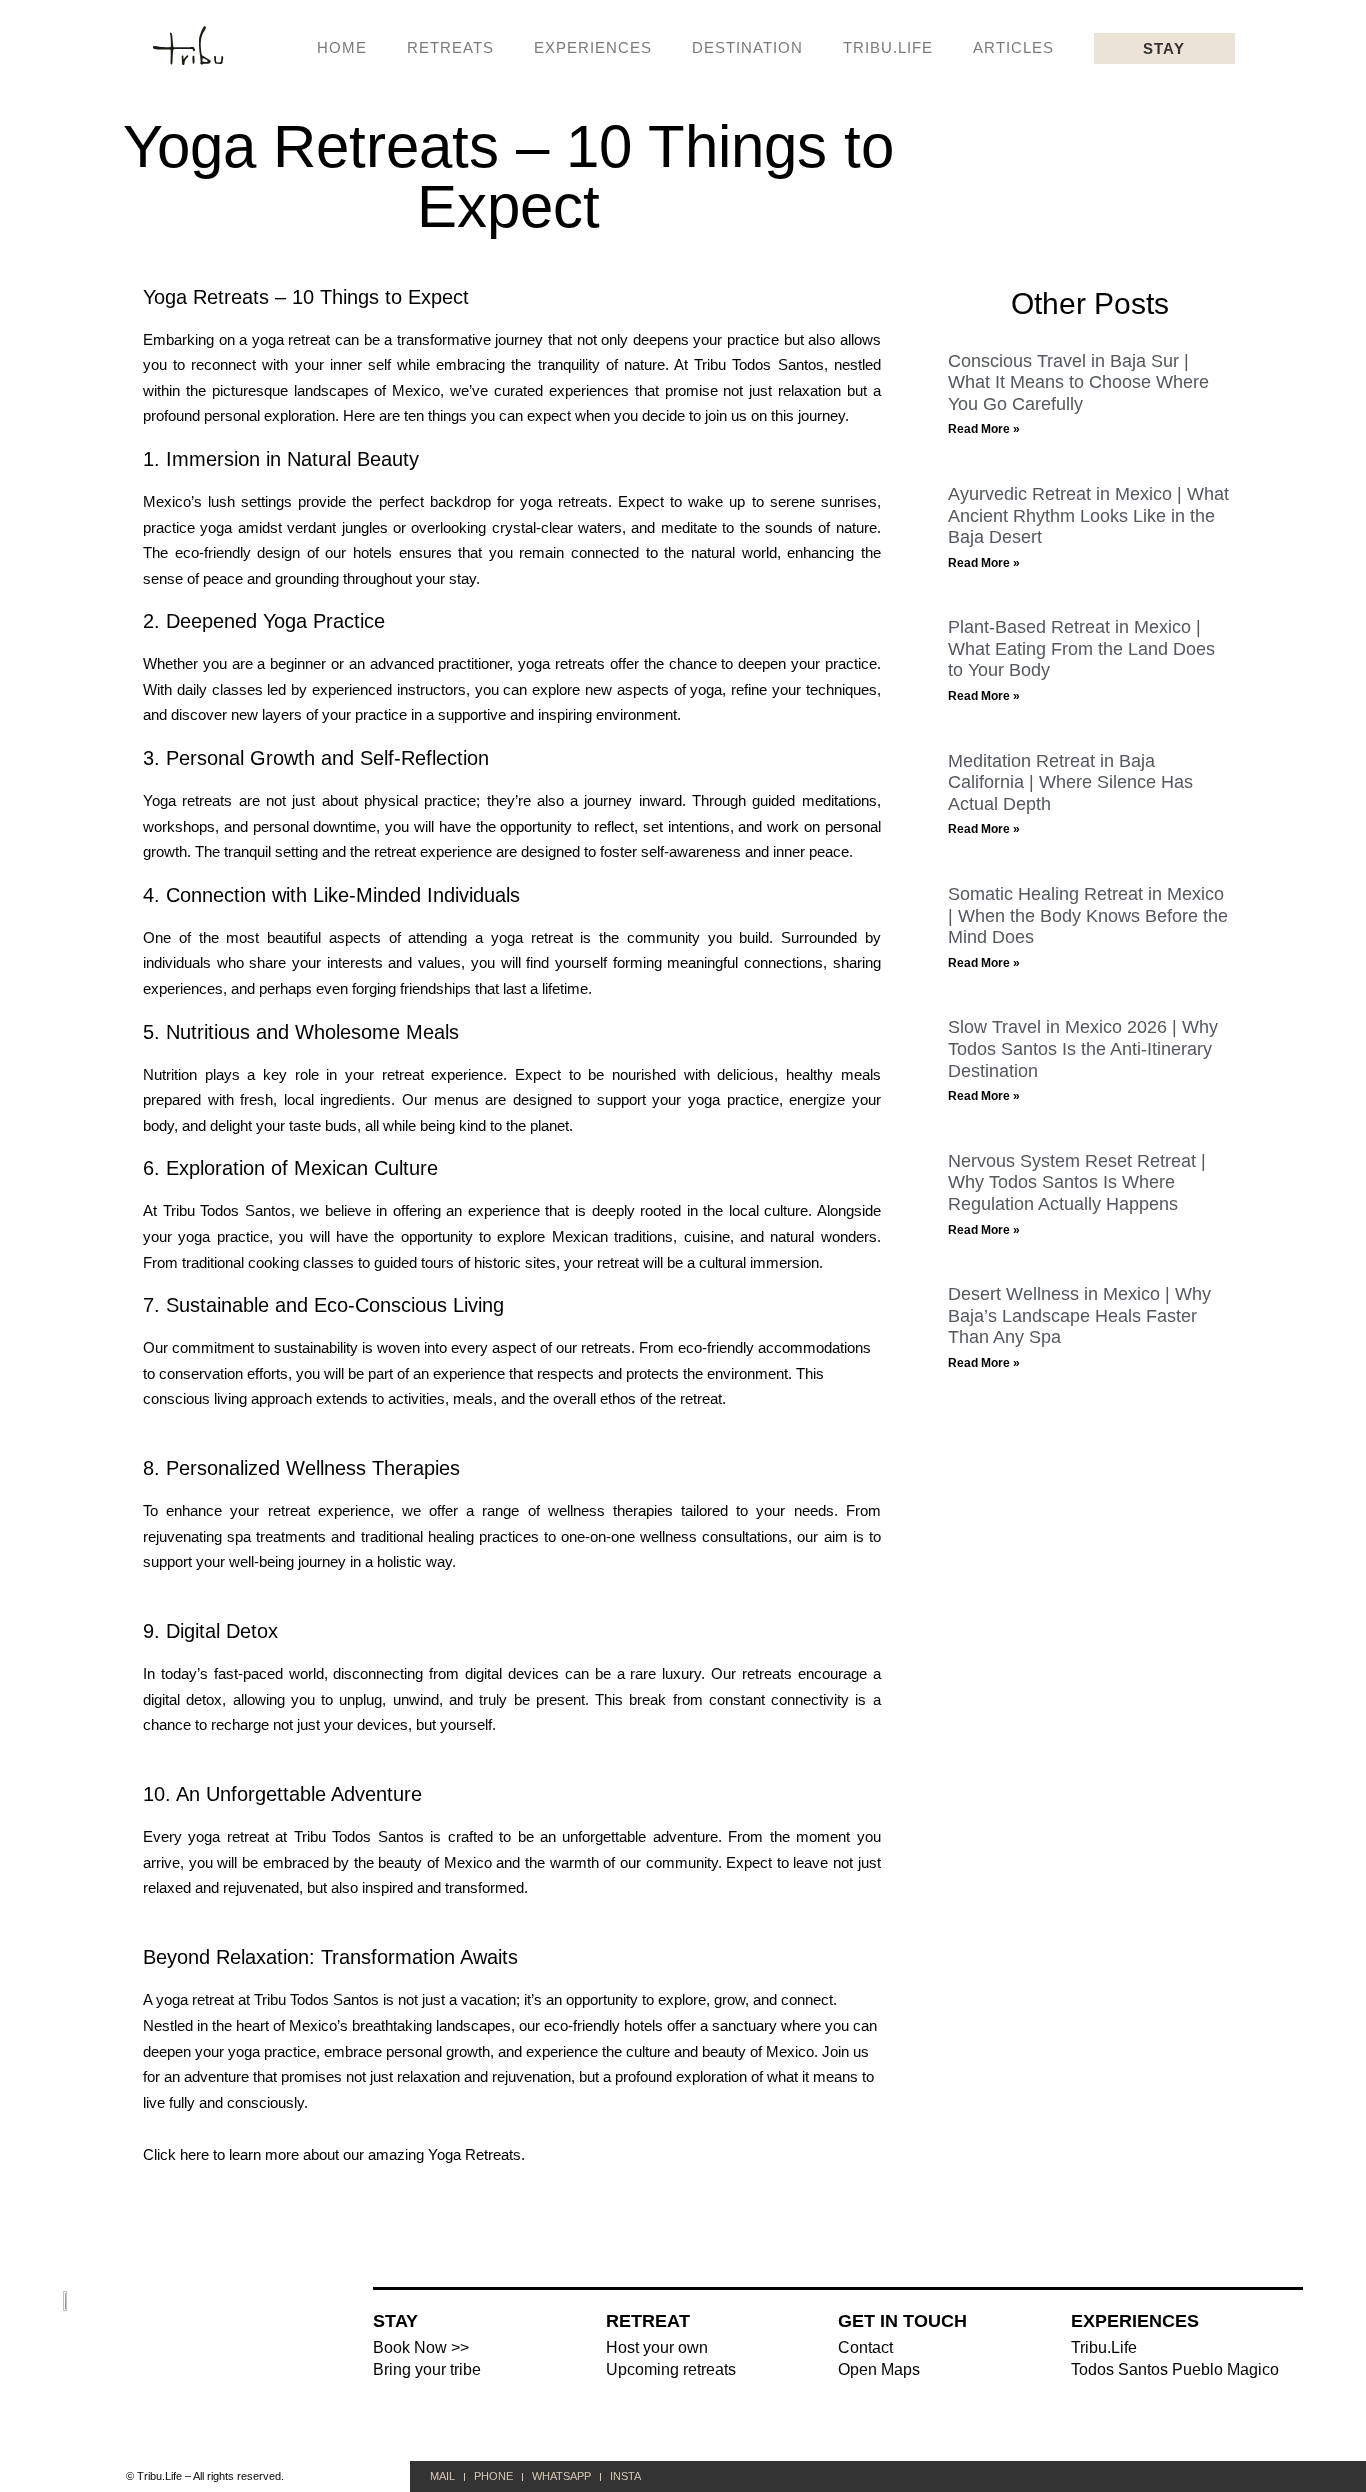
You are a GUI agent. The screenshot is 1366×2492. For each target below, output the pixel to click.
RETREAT (648, 2321)
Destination (747, 47)
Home (342, 47)
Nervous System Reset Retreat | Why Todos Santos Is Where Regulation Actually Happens (1077, 1182)
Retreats (450, 47)
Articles (1013, 47)
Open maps (879, 2369)
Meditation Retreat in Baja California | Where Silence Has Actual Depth (1070, 782)
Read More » (984, 429)
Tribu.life (888, 47)
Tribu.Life (1104, 2347)
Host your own (657, 2347)
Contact (865, 2347)
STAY (395, 2321)
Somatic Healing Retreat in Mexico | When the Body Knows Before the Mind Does (1088, 915)
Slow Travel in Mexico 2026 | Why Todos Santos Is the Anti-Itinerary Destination (1083, 1048)
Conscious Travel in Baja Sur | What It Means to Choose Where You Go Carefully (1078, 382)
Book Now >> (421, 2347)
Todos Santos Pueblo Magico (1175, 2369)
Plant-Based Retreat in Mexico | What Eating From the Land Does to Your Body (1081, 648)
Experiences (593, 47)
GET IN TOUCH (902, 2321)
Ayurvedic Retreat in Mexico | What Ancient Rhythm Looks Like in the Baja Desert (1088, 515)
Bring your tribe (427, 2369)
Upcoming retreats (671, 2369)
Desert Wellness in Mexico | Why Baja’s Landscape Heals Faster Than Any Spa (1079, 1315)
